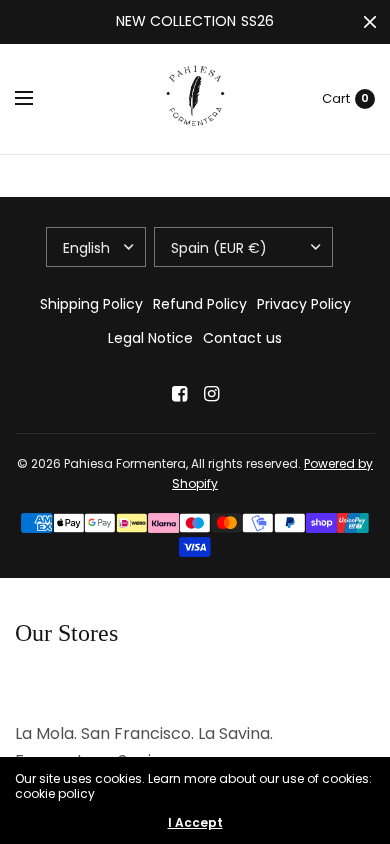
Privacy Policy (304, 304)
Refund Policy (200, 304)
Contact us (242, 338)
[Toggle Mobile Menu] (37, 99)
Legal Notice (150, 338)
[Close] (370, 22)
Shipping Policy (91, 304)
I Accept (195, 823)
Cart (336, 98)
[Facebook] (179, 394)
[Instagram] (211, 394)
